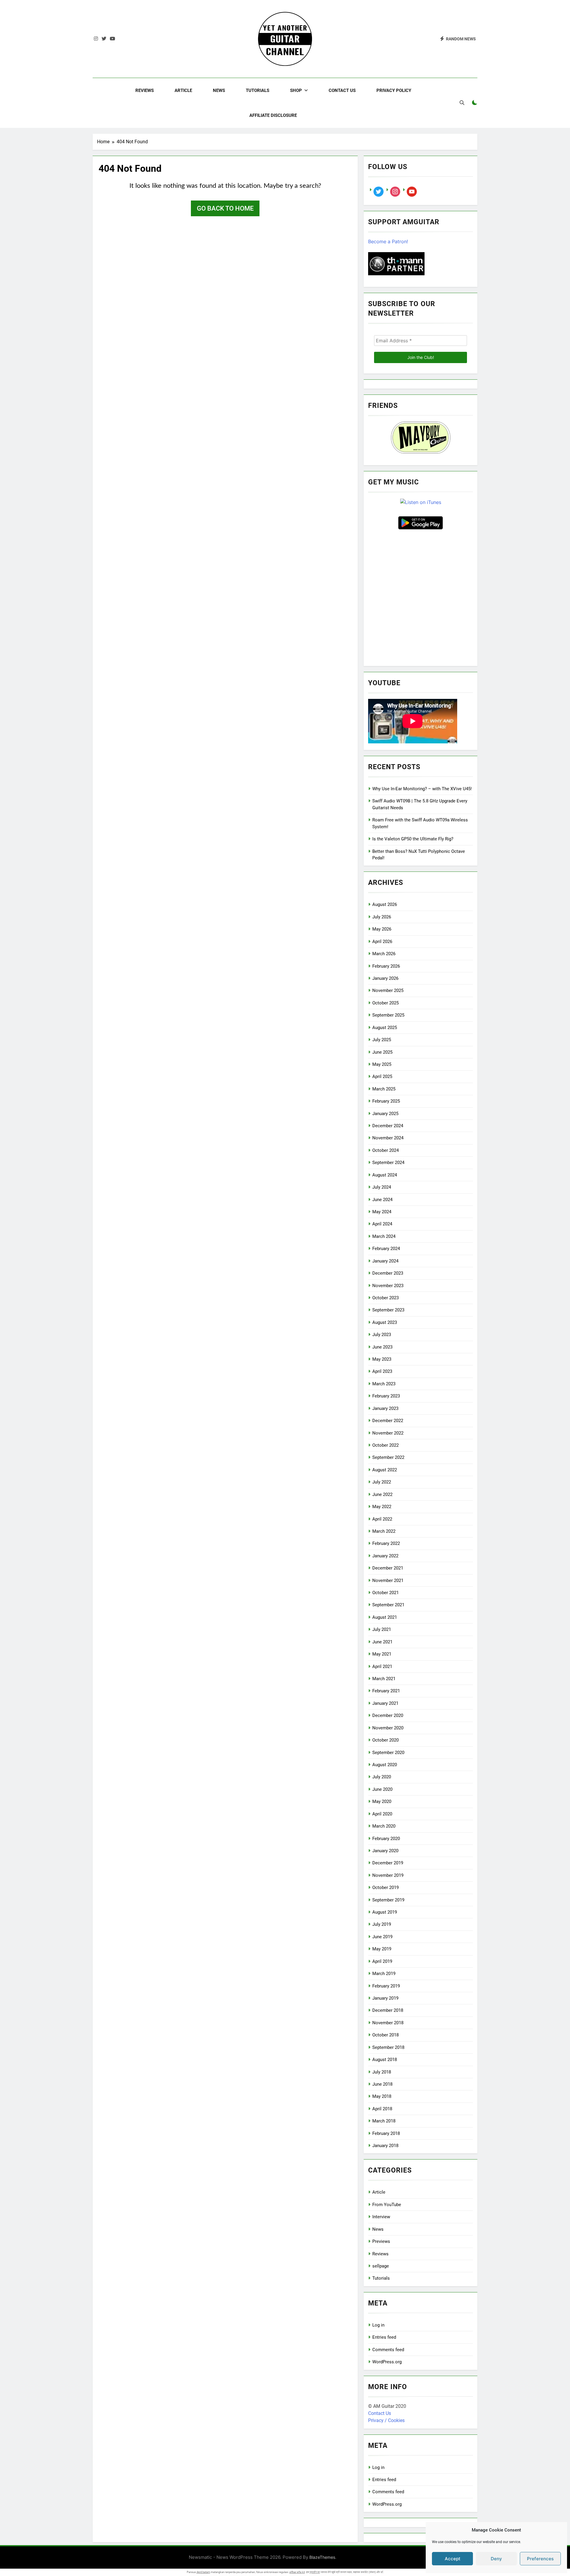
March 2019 (384, 1974)
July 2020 (382, 1777)
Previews (381, 2241)
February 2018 (386, 2133)
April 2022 (382, 1519)
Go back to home (225, 208)
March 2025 (384, 1089)
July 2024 (382, 1187)
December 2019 (388, 1863)
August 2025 (385, 1028)
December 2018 (388, 2010)
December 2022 (388, 1421)
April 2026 (382, 942)
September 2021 (388, 1605)
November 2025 (388, 990)
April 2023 (382, 1371)
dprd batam (203, 2572)
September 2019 (388, 1900)
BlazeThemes (322, 2557)
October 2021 (385, 1593)
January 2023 (385, 1408)
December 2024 (388, 1126)
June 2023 (382, 1347)
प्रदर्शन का (315, 2572)
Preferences (540, 2559)
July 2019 (382, 1924)
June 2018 (382, 2084)
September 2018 (388, 2047)
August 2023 (385, 1322)
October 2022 (385, 1445)
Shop (296, 90)
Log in (378, 2325)
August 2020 (385, 1765)
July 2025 (382, 1040)
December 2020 (388, 1715)
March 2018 (384, 2121)
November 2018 (388, 2023)
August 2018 (385, 2060)
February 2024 (386, 1249)
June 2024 (382, 1200)
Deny (496, 2559)
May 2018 (382, 2096)
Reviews (145, 90)
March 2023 (384, 1384)
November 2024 (388, 1138)
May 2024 (382, 1212)
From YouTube (387, 2205)
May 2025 (382, 1064)
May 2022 (382, 1507)
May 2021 (382, 1654)
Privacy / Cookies (386, 2420)
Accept (453, 2559)
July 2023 (382, 1335)
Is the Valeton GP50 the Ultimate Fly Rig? (413, 839)
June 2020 (382, 1789)
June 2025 (382, 1052)
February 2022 (386, 1543)
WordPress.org (387, 2362)
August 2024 (385, 1175)
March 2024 (384, 1236)
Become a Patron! (388, 241)
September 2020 (388, 1753)
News (219, 90)
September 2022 (388, 1457)
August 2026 (385, 904)
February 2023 (386, 1396)
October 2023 (385, 1298)
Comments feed (388, 2350)
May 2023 (382, 1359)
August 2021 (385, 1617)
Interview (381, 2217)
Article (183, 90)
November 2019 (388, 1875)
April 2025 (382, 1076)
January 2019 (385, 1998)
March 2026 (384, 954)
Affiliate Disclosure (273, 115)
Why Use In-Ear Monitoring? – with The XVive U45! (422, 789)
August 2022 (385, 1470)
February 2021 (386, 1691)
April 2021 (382, 1667)
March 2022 (384, 1531)
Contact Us (342, 90)
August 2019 (385, 1912)
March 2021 (384, 1679)
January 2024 (385, 1261)
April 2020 (382, 1814)
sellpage (381, 2266)
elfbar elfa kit (297, 2572)
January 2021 (385, 1703)
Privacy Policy (394, 90)
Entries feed (384, 2337)
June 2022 (382, 1494)
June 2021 (382, 1642)
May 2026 (382, 929)
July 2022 (382, 1482)
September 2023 (388, 1310)
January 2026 (385, 978)
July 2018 (382, 2072)
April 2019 (382, 1961)
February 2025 (386, 1101)
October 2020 (385, 1740)
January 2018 (385, 2146)
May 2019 (382, 1949)
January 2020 (385, 1851)
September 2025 (388, 1015)
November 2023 (388, 1286)
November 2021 (388, 1580)
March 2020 (384, 1826)
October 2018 (385, 2035)
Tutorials (258, 90)
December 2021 (388, 1568)
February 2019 (386, 1986)
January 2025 (385, 1114)
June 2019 (382, 1937)
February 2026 (386, 966)
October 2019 (385, 1888)
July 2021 (382, 1629)
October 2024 (385, 1150)
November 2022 (388, 1433)
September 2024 (388, 1163)
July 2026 (382, 917)
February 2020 (386, 1839)
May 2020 (382, 1801)
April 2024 (382, 1224)
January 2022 (385, 1556)
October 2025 (385, 1003)
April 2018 (382, 2109)
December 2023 (388, 1273)
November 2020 (388, 1728)
